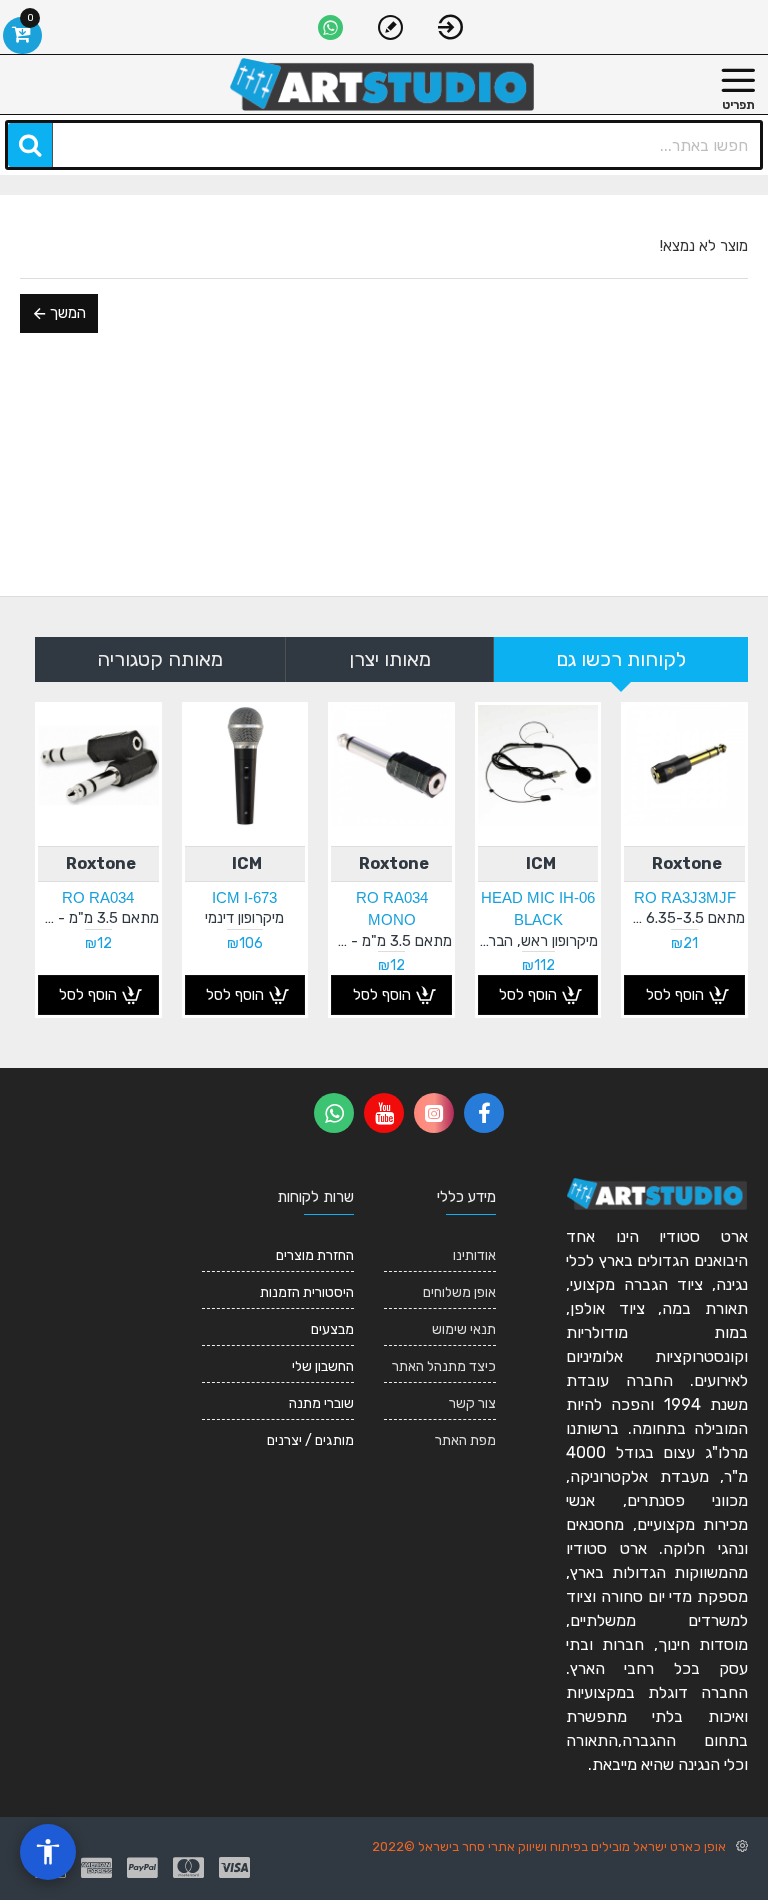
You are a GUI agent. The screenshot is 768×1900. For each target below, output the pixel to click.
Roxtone (687, 863)
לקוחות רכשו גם (621, 659)
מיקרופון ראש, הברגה (538, 941)
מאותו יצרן (390, 659)
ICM (541, 863)
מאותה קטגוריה (160, 659)
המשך (68, 313)
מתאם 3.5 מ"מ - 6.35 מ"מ (98, 918)
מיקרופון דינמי (244, 918)
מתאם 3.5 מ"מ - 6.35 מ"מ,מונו (391, 941)
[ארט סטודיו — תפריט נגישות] (48, 1852)
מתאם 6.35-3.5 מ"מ (684, 918)
